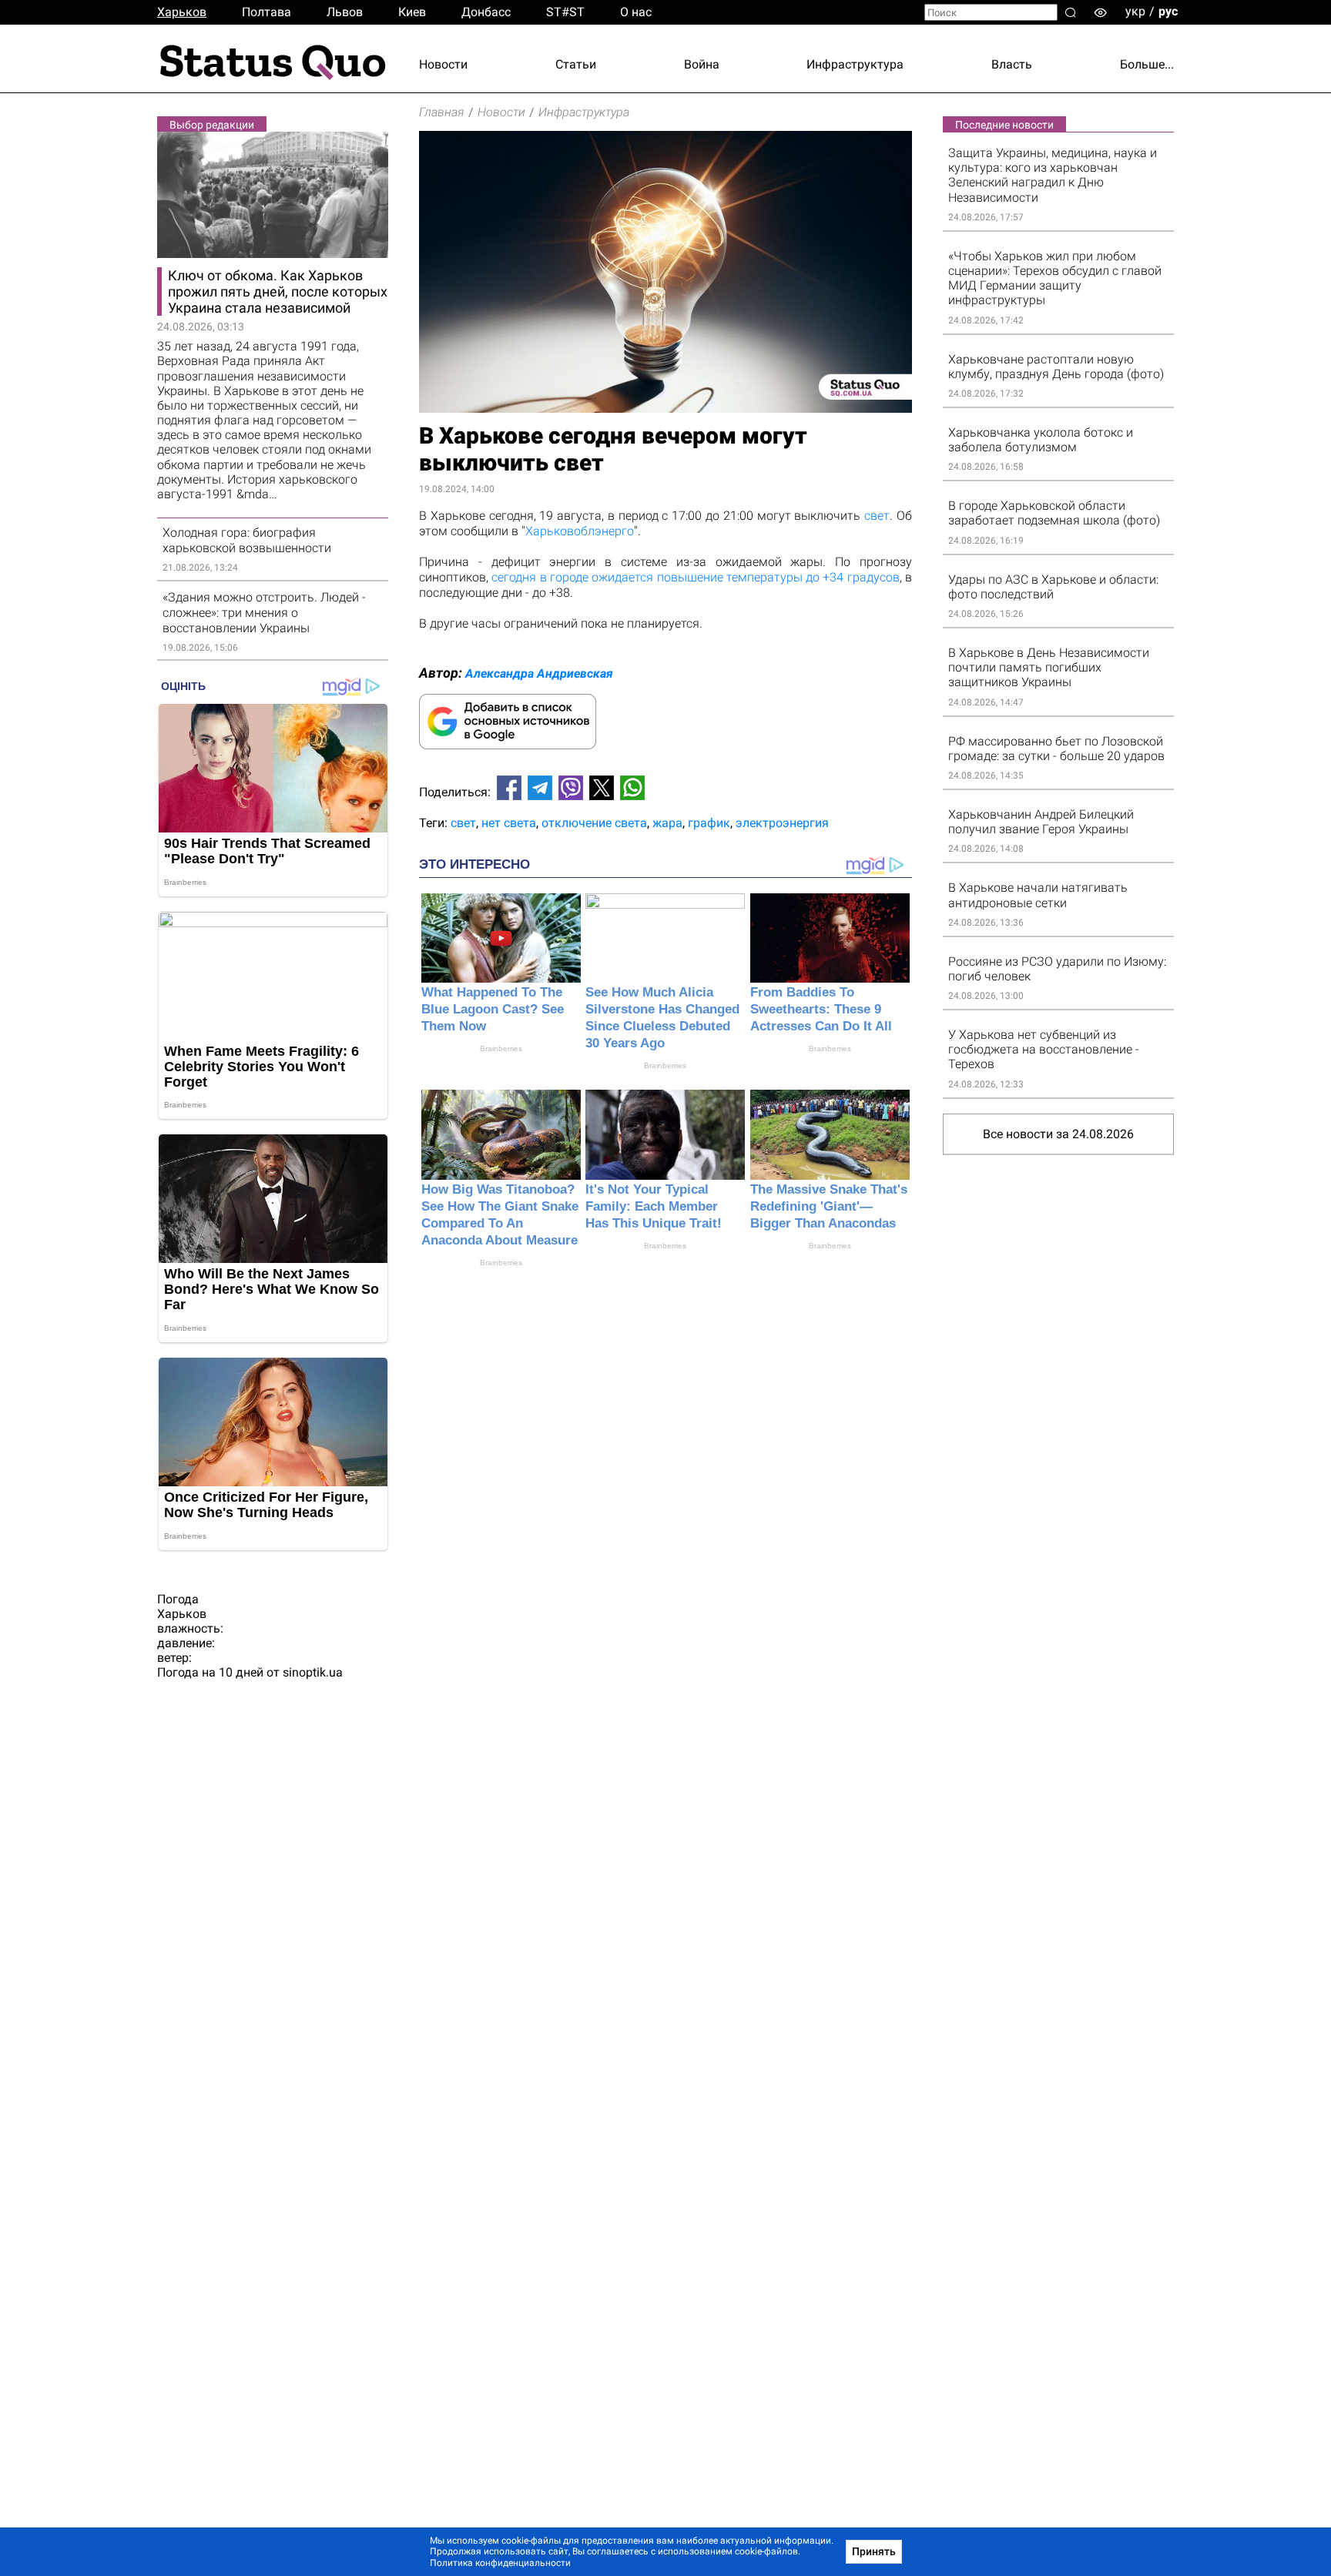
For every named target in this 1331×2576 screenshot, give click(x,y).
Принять (874, 2551)
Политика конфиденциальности (500, 2563)
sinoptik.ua (313, 1672)
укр (1135, 11)
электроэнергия (782, 823)
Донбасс (486, 12)
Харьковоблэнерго (580, 531)
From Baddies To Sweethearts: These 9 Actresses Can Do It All (821, 1009)
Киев (412, 12)
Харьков (182, 12)
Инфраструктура (855, 64)
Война (702, 64)
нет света (509, 823)
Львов (345, 12)
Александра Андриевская (539, 673)
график (709, 823)
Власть (1012, 64)
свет (877, 516)
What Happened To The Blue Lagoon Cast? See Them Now (493, 1009)
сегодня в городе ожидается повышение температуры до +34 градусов (695, 577)
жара (667, 823)
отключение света (594, 823)
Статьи (576, 64)
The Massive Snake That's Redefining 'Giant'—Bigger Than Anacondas (829, 1206)
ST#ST (565, 12)
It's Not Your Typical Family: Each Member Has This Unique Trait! (654, 1206)
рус (1168, 11)
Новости (443, 64)
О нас (636, 12)
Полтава (267, 12)
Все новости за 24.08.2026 (1058, 1134)
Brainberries (501, 1048)
